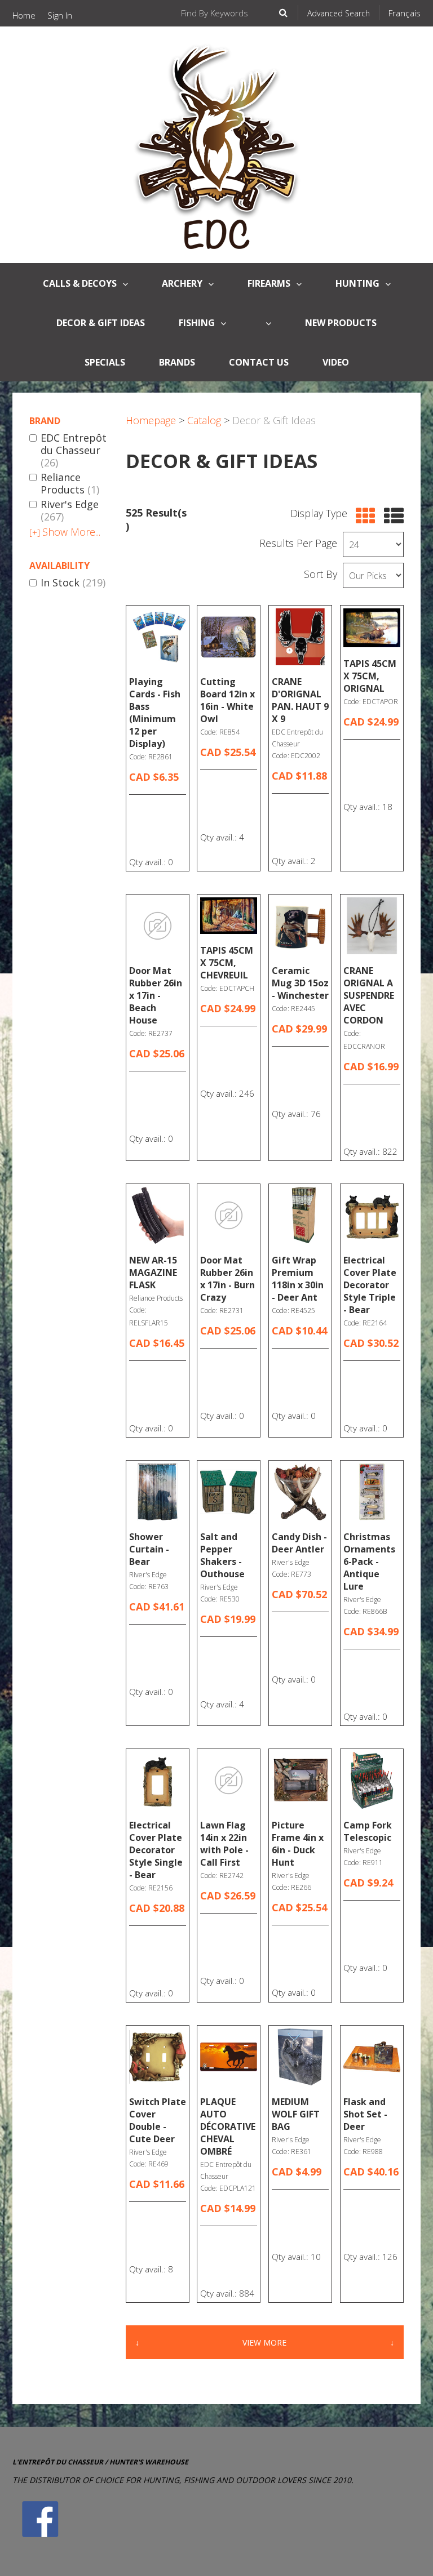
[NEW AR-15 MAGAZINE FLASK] (158, 1215)
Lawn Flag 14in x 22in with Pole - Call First (224, 1844)
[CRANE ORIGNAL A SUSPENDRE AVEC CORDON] (372, 926)
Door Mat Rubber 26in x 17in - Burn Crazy (227, 1279)
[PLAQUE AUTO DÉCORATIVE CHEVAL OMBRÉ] (229, 2057)
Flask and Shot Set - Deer (365, 2114)
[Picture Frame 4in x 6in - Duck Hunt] (300, 1780)
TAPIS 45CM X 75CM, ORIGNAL (370, 676)
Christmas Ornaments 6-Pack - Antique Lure (369, 1561)
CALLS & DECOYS (80, 283)
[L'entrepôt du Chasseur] (217, 145)
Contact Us (259, 362)
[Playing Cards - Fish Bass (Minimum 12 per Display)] (158, 637)
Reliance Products (70, 484)
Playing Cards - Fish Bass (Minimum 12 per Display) (155, 713)
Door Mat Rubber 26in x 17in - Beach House (156, 995)
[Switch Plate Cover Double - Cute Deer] (158, 2057)
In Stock (73, 583)
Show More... (65, 532)
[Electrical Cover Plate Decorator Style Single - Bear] (158, 1780)
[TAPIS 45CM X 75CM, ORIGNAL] (372, 628)
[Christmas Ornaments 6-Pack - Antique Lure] (372, 1492)
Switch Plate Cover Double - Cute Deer (158, 2120)
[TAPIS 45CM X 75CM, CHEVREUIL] (229, 916)
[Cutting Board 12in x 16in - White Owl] (229, 637)
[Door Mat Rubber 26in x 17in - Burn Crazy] (229, 1215)
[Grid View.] (363, 516)
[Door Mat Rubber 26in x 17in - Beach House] (158, 926)
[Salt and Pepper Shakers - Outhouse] (229, 1492)
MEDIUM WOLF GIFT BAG (296, 2114)
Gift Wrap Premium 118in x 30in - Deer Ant (298, 1279)
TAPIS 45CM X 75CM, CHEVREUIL (227, 963)
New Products (341, 323)
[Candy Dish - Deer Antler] (300, 1492)
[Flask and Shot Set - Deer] (372, 2057)
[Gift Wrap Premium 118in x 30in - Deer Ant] (300, 1215)
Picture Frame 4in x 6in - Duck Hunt (298, 1844)
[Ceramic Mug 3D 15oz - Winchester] (300, 926)
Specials (105, 362)
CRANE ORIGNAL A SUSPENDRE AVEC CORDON (369, 995)
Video (336, 362)
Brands (177, 362)
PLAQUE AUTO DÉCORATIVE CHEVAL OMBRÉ (228, 2126)
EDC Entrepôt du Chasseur (74, 450)
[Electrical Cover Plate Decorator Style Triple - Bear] (372, 1215)
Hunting (357, 283)
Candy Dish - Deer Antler (299, 1543)
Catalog (204, 420)
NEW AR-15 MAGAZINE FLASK (153, 1273)
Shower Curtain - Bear (149, 1549)
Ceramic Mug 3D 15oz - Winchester (300, 983)
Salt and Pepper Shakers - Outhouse (222, 1555)
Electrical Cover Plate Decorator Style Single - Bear (156, 1850)
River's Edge (70, 511)
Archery (182, 283)
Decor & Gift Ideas (101, 323)
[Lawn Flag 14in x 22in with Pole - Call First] (229, 1780)
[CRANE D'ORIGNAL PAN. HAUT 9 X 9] (300, 637)
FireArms (269, 283)
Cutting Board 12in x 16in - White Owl (227, 700)
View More (264, 2343)
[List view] (391, 516)
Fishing (197, 323)
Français (405, 13)
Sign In (60, 15)
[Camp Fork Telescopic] (372, 1780)
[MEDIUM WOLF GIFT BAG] (300, 2057)
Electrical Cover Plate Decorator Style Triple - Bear (370, 1285)
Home (24, 15)
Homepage (151, 420)
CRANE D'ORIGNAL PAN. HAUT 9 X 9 (300, 700)
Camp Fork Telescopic (368, 1831)
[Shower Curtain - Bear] (158, 1492)
